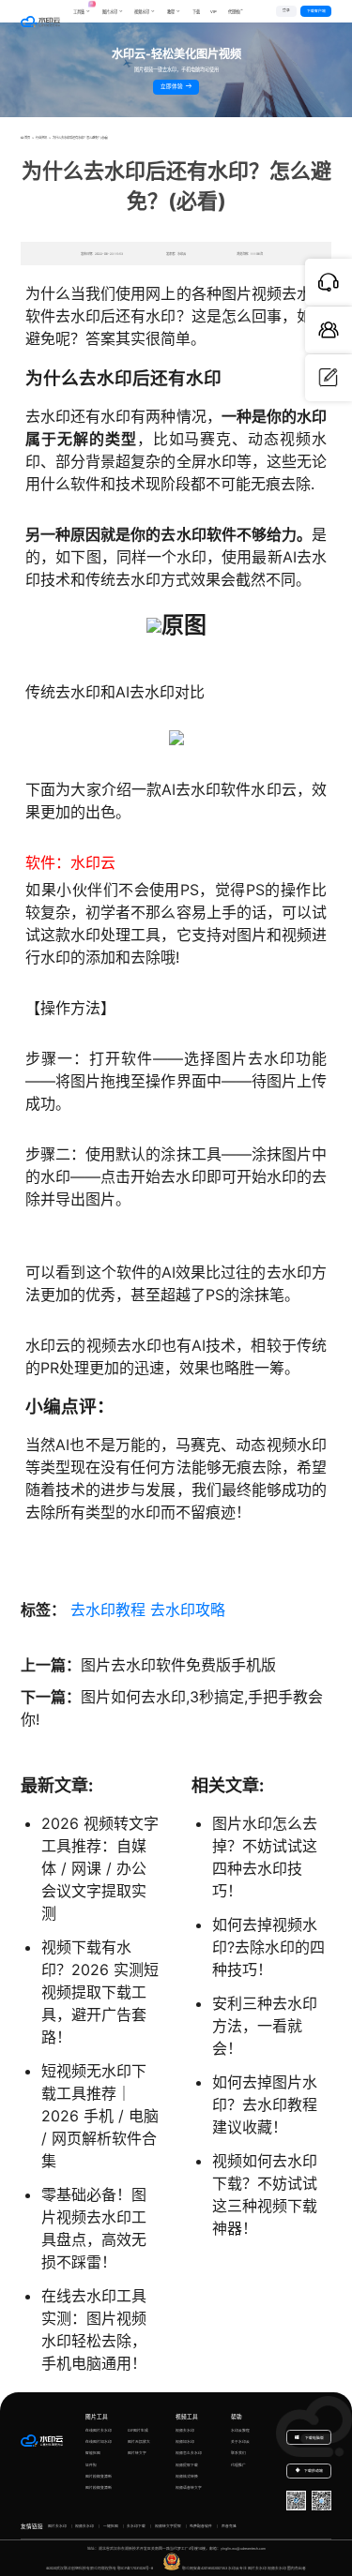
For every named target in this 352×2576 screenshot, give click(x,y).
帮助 (237, 2417)
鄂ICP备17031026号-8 (135, 2568)
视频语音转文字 (189, 2487)
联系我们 (238, 2453)
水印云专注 (237, 2568)
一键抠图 (111, 2526)
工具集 (82, 8)
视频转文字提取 (168, 2526)
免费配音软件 (201, 2526)
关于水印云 (240, 2441)
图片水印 (110, 12)
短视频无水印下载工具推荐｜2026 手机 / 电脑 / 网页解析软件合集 (100, 2116)
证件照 (91, 2465)
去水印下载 (136, 2526)
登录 (286, 10)
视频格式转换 (187, 2476)
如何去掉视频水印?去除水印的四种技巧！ (268, 1947)
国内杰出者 (297, 2568)
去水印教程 (108, 1610)
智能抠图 (93, 2453)
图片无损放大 (139, 2441)
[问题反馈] (329, 378)
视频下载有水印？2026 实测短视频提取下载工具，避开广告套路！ (100, 1992)
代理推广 (238, 2465)
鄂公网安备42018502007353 (205, 2568)
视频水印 (142, 12)
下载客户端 (316, 11)
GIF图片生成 (138, 2430)
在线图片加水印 (99, 2441)
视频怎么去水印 (189, 2453)
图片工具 (97, 2417)
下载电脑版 (314, 2437)
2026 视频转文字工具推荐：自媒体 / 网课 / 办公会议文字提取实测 (100, 1868)
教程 (171, 12)
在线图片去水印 (99, 2430)
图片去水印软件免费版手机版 (178, 1665)
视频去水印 (185, 2430)
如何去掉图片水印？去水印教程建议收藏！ (265, 2104)
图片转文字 (137, 2453)
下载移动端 (314, 2471)
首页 (27, 138)
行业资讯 (41, 138)
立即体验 (173, 86)
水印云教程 (240, 2430)
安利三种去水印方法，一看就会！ (265, 2026)
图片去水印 (57, 2526)
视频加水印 (185, 2441)
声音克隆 (229, 2526)
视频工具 (187, 2417)
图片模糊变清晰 (99, 2476)
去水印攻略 (188, 1610)
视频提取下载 (187, 2465)
